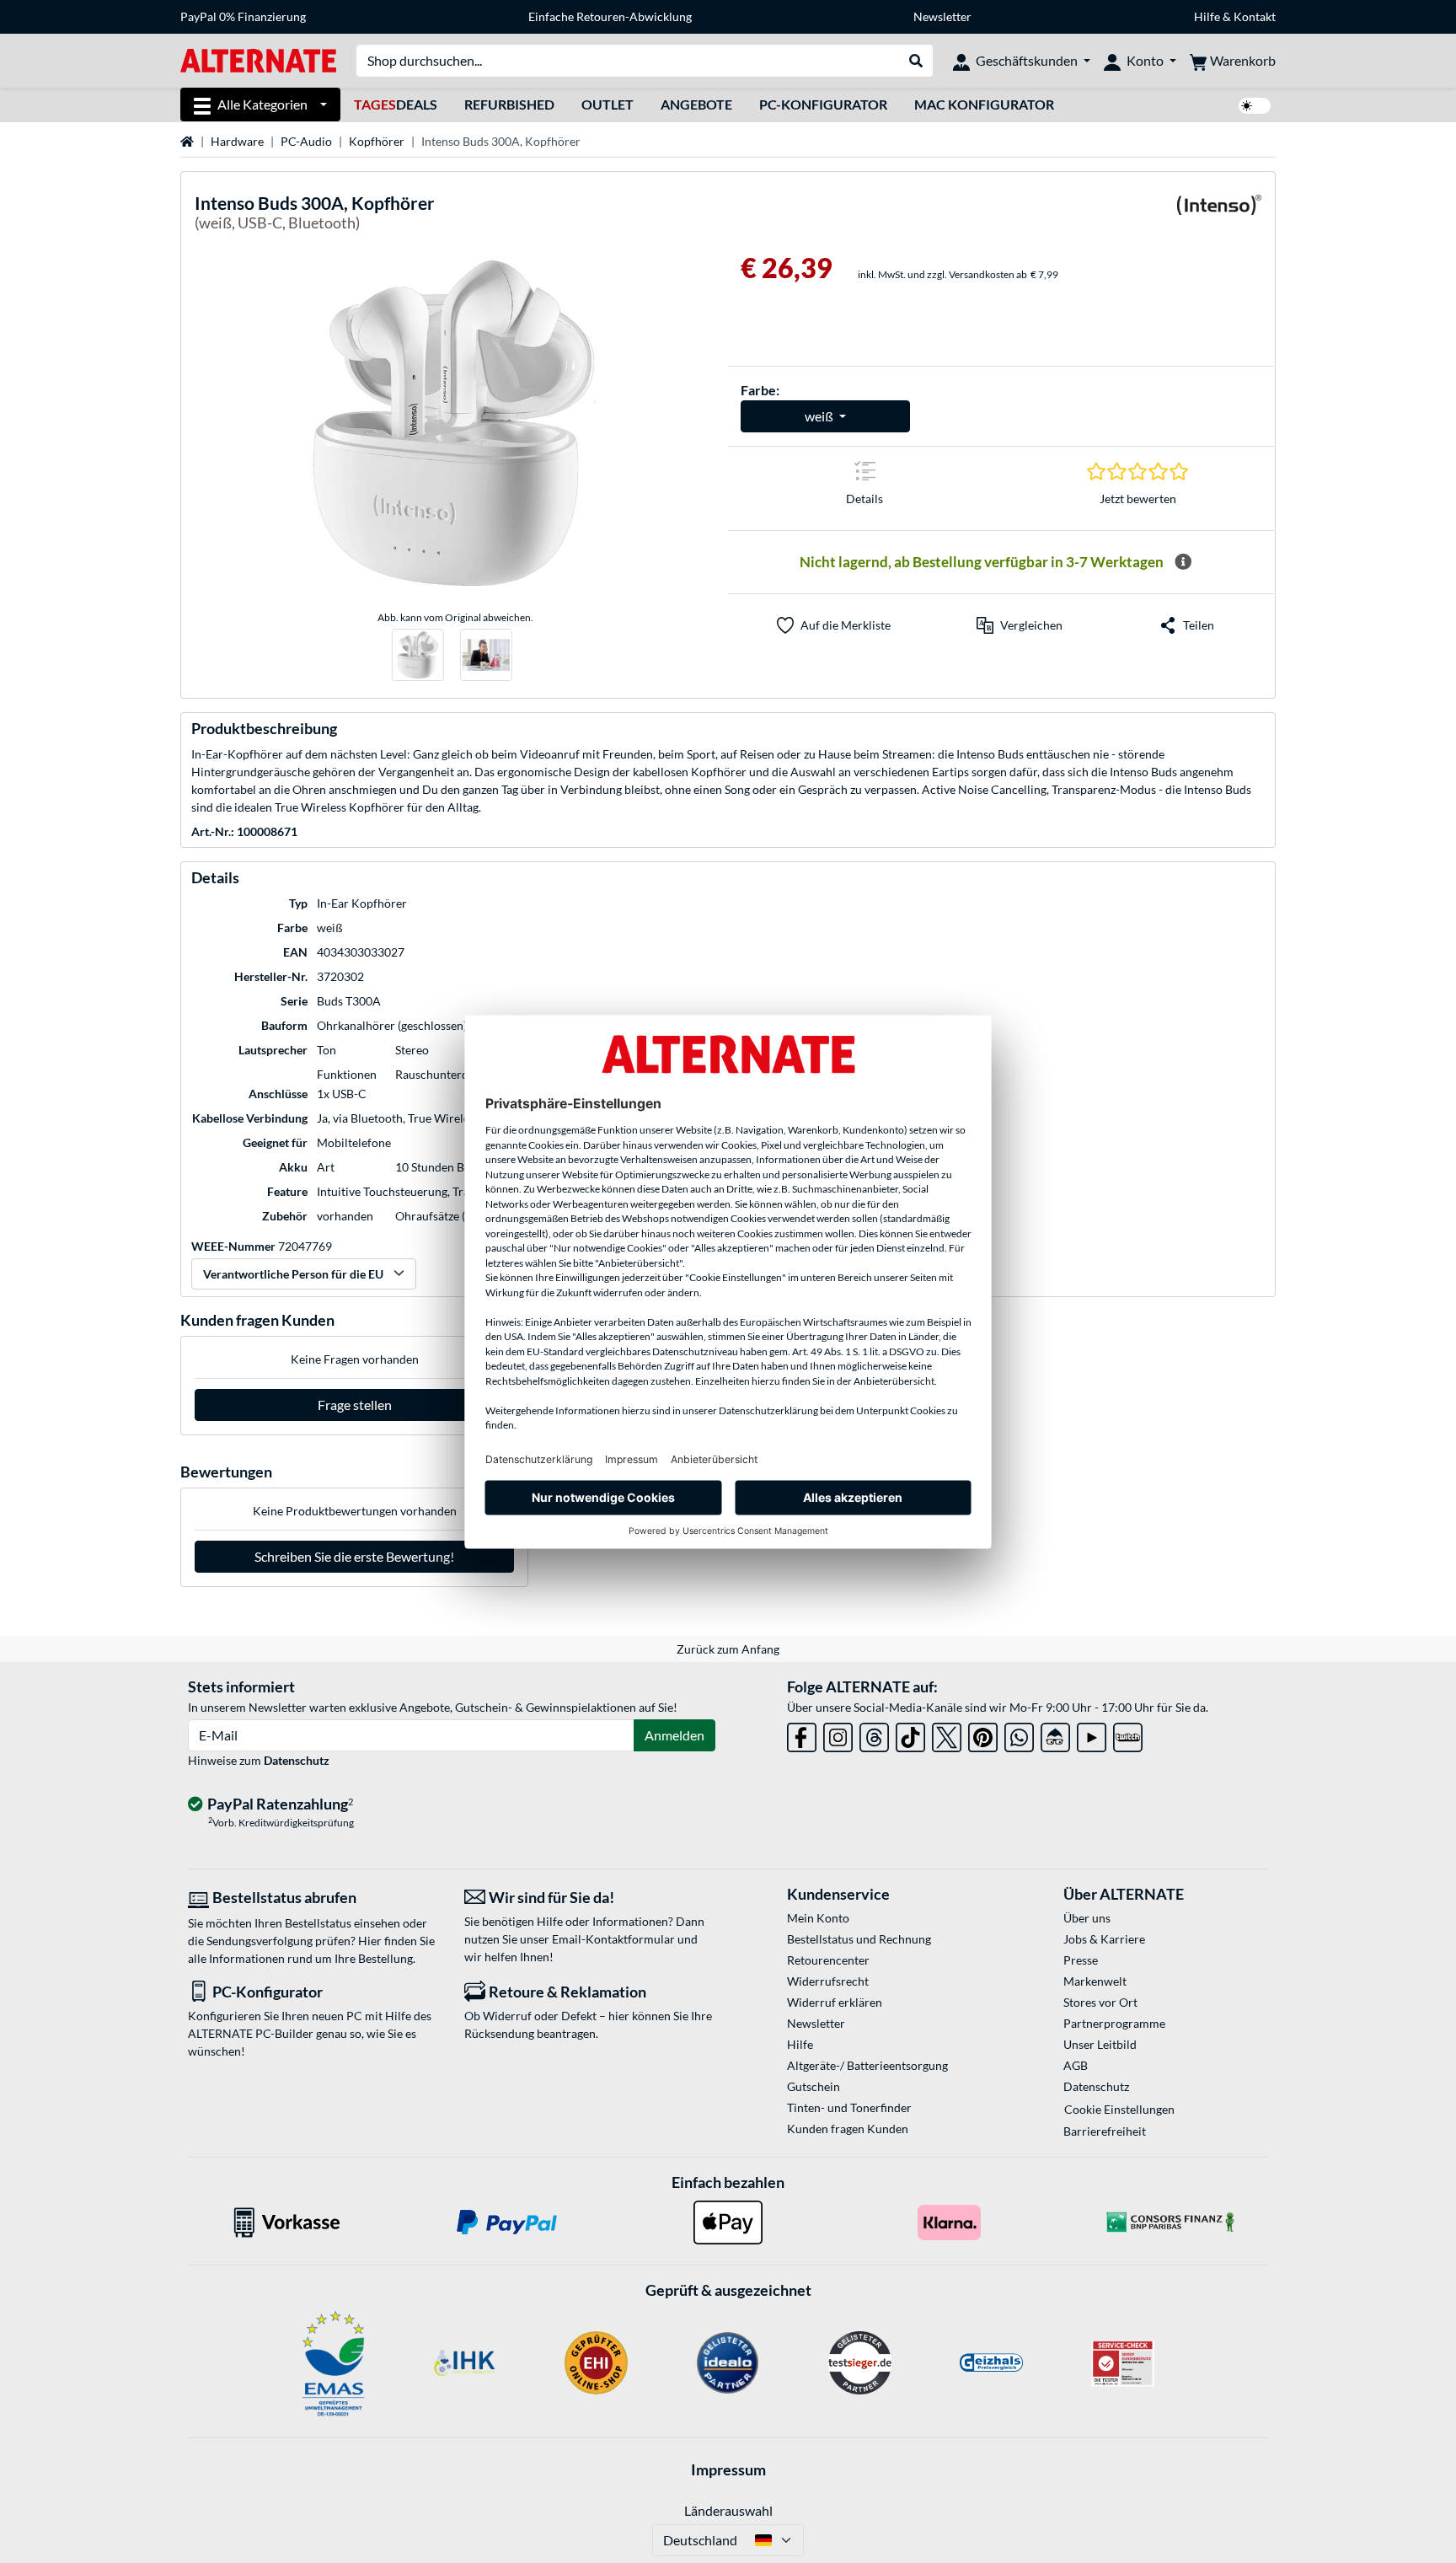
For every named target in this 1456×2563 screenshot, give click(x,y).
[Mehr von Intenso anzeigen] (1219, 215)
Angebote (696, 104)
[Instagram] (838, 1734)
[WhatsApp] (1019, 1734)
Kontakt (1255, 16)
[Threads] (874, 1734)
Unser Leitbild (1100, 2044)
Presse (1081, 1960)
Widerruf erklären (835, 2002)
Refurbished (509, 104)
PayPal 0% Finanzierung (243, 16)
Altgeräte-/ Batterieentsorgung (867, 2065)
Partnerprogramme (1114, 2023)
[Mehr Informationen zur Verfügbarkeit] (1183, 562)
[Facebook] (802, 1734)
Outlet (608, 104)
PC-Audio (306, 141)
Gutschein (814, 2086)
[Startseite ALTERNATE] (258, 59)
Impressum (728, 2469)
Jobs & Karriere (1104, 1939)
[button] (1020, 625)
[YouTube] (1092, 1734)
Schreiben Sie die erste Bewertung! (354, 1556)
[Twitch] (1128, 1734)
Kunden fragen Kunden (848, 2129)
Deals (396, 104)
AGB (1076, 2065)
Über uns (1087, 1918)
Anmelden (674, 1735)
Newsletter (942, 16)
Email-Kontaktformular (613, 1939)
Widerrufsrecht (828, 1981)
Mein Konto (818, 1918)
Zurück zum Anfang (728, 1649)
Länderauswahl (728, 2510)
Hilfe (1207, 16)
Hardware (237, 141)
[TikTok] (910, 1734)
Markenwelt (1095, 1981)
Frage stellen (355, 1405)
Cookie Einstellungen (1119, 2109)
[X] (947, 1734)
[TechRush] (1055, 1734)
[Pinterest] (983, 1734)
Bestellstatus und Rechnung (859, 1939)
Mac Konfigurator (984, 104)
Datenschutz (297, 1760)
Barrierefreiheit (1105, 2131)
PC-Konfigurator (823, 104)
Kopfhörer (377, 141)
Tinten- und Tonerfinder (849, 2107)
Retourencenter (828, 1960)
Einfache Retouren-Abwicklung (610, 16)
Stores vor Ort (1100, 2002)
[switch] (1255, 106)
